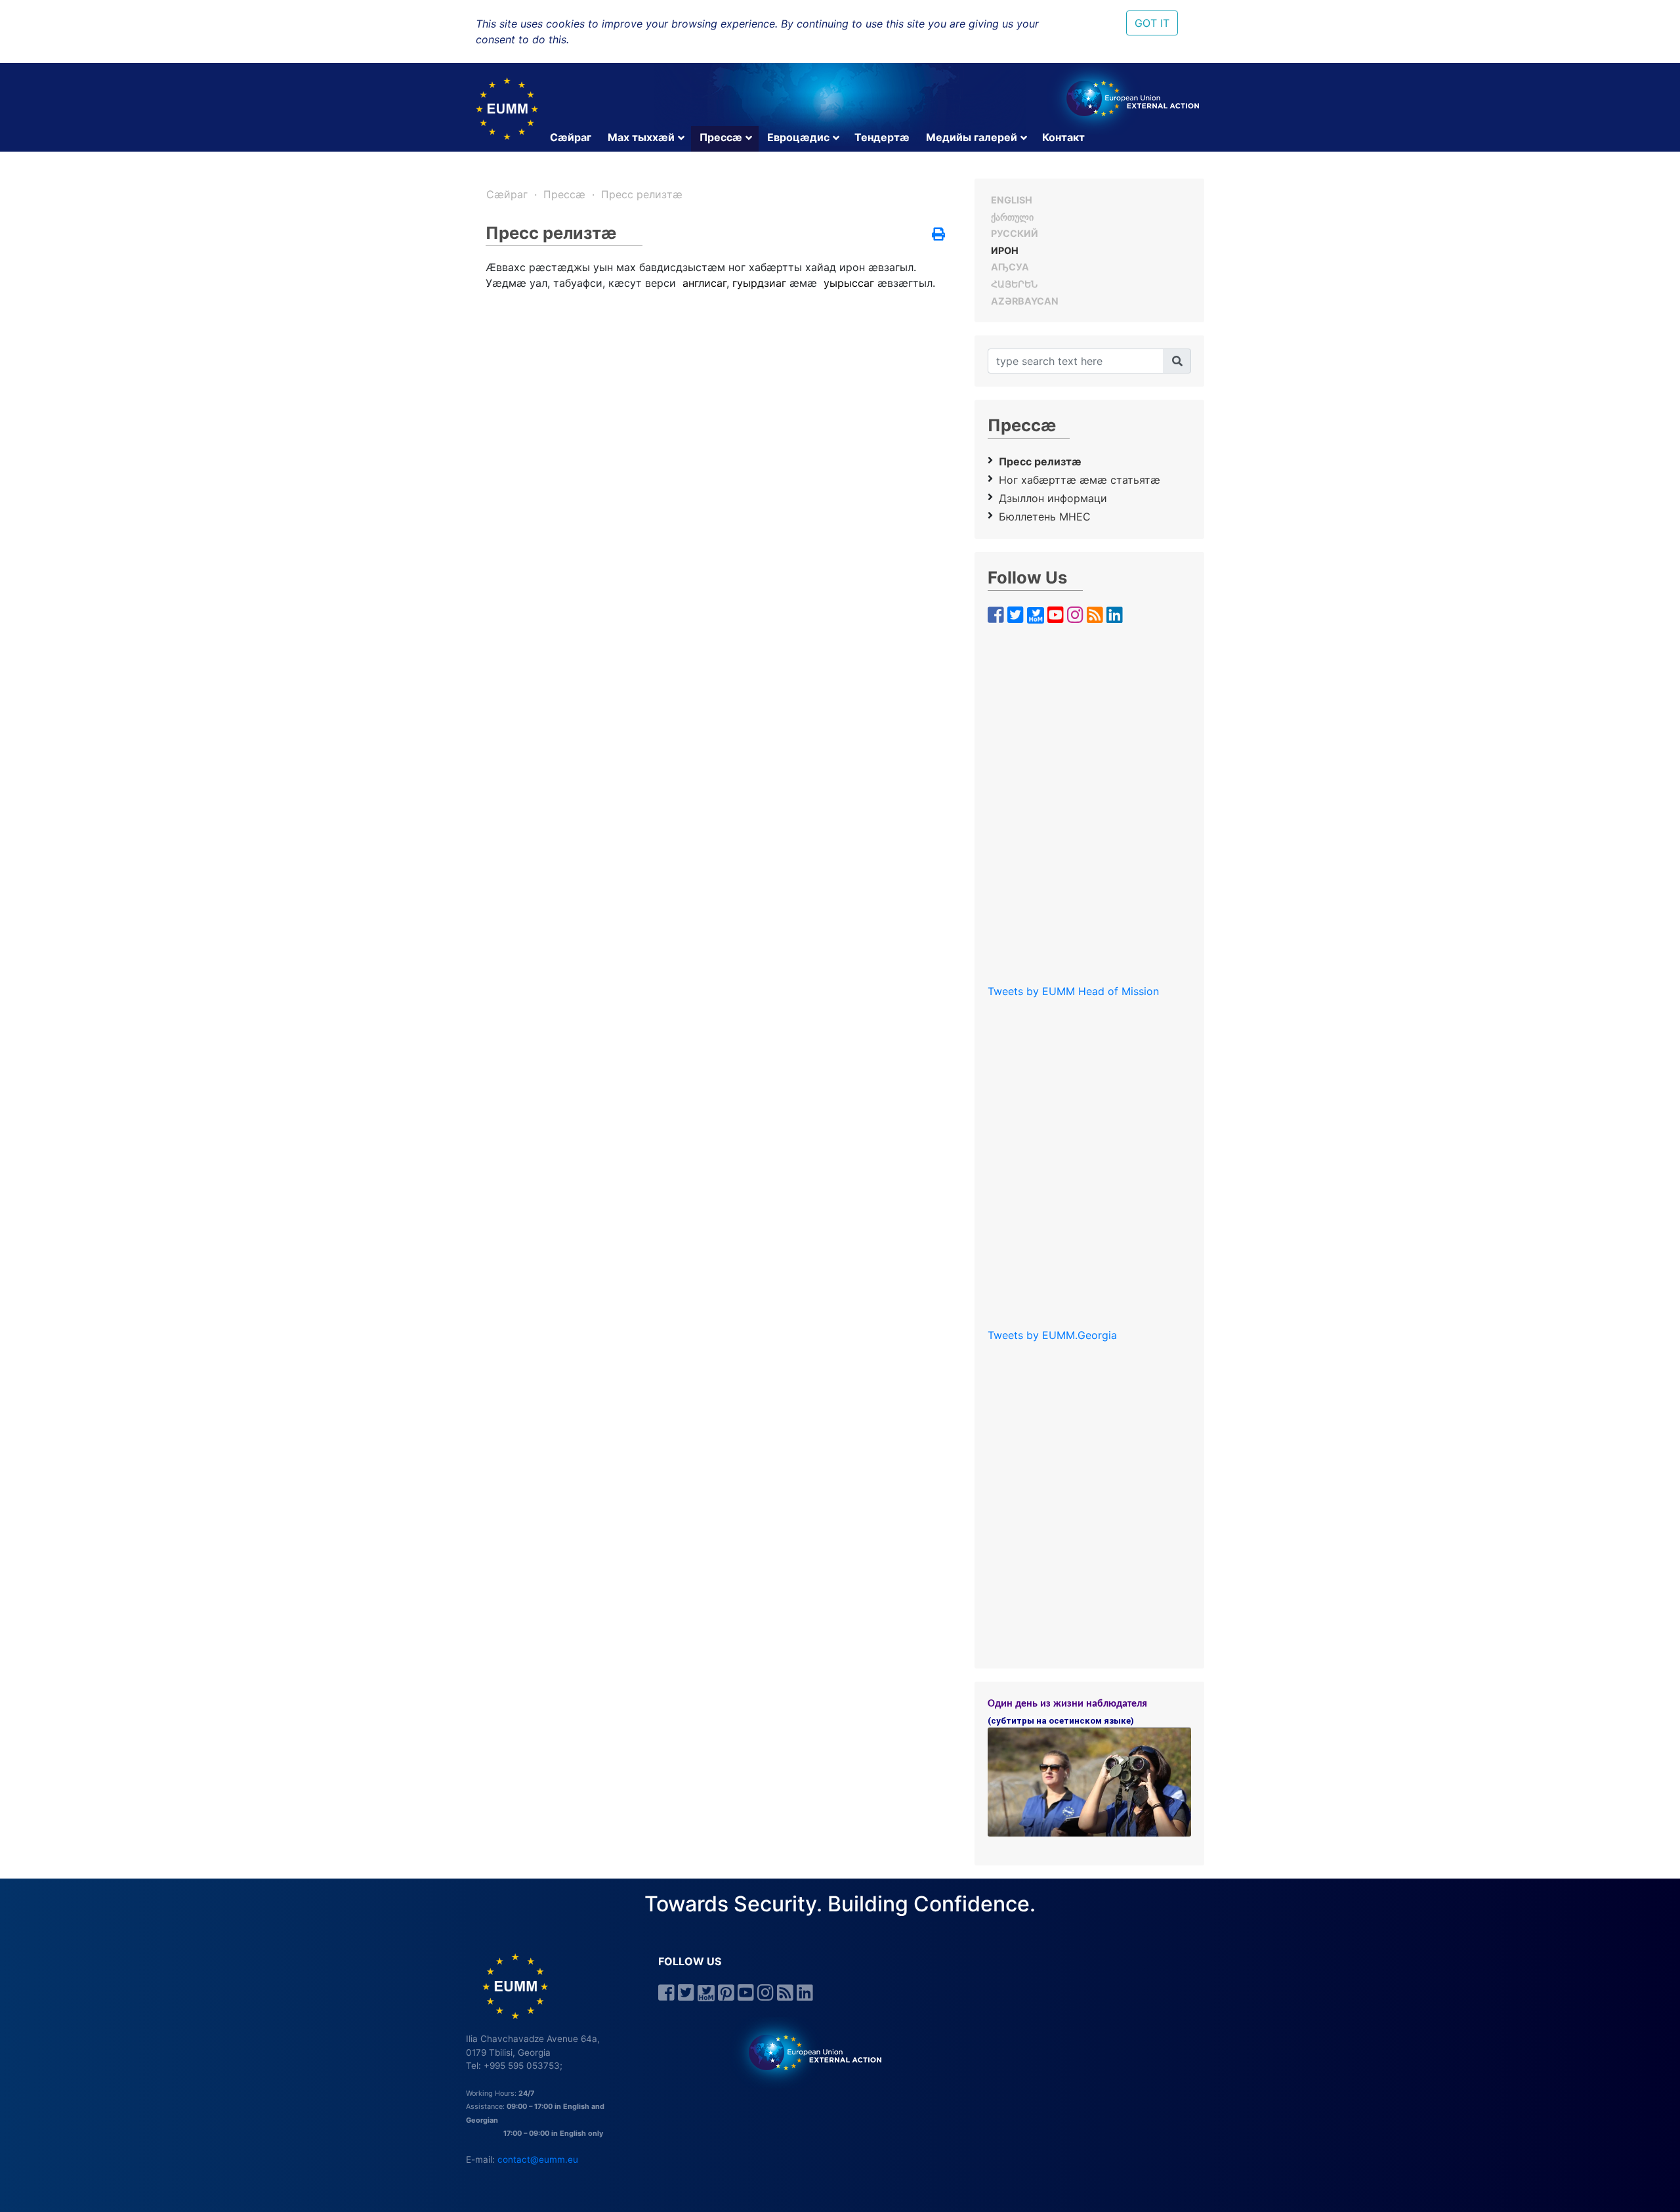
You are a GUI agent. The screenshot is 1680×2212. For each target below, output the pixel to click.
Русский (1015, 233)
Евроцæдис (798, 137)
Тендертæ (882, 137)
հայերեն (1014, 284)
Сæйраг (571, 137)
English (1012, 200)
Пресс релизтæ (642, 194)
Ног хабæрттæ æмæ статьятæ (1080, 480)
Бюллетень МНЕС (1045, 517)
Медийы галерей (972, 137)
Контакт (1063, 137)
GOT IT (1152, 23)
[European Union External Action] (808, 2052)
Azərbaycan (1025, 301)
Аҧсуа (1010, 267)
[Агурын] (1177, 361)
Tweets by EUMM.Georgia (1052, 1335)
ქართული (1012, 217)
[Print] (938, 235)
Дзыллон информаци (1053, 498)
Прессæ (721, 137)
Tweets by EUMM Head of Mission (1073, 991)
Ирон (1005, 250)
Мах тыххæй (641, 137)
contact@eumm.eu (538, 2159)
